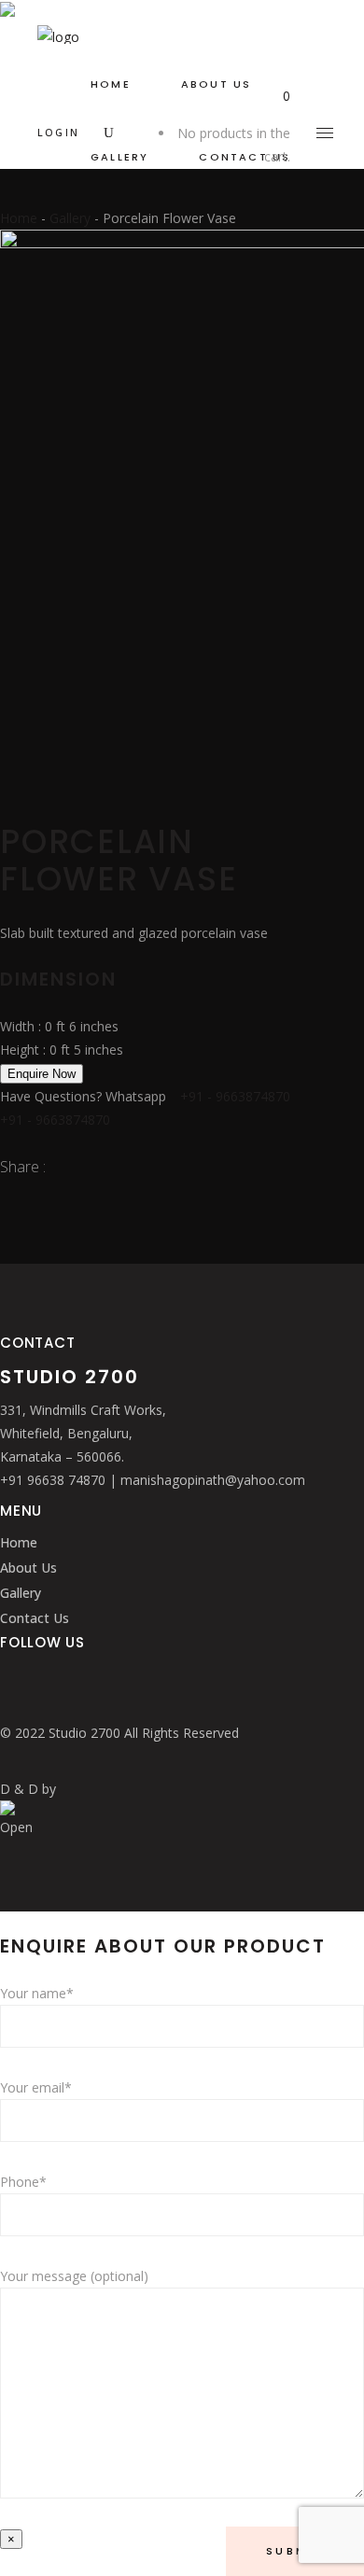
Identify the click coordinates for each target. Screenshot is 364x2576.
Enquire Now (42, 1074)
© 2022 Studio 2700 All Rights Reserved (119, 1733)
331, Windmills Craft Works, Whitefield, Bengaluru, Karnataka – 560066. (83, 1433)
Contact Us (35, 1618)
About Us (28, 1568)
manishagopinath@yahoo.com (213, 1480)
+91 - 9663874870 (235, 1096)
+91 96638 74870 (55, 1480)
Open (16, 1827)
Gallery (70, 218)
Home (19, 218)
